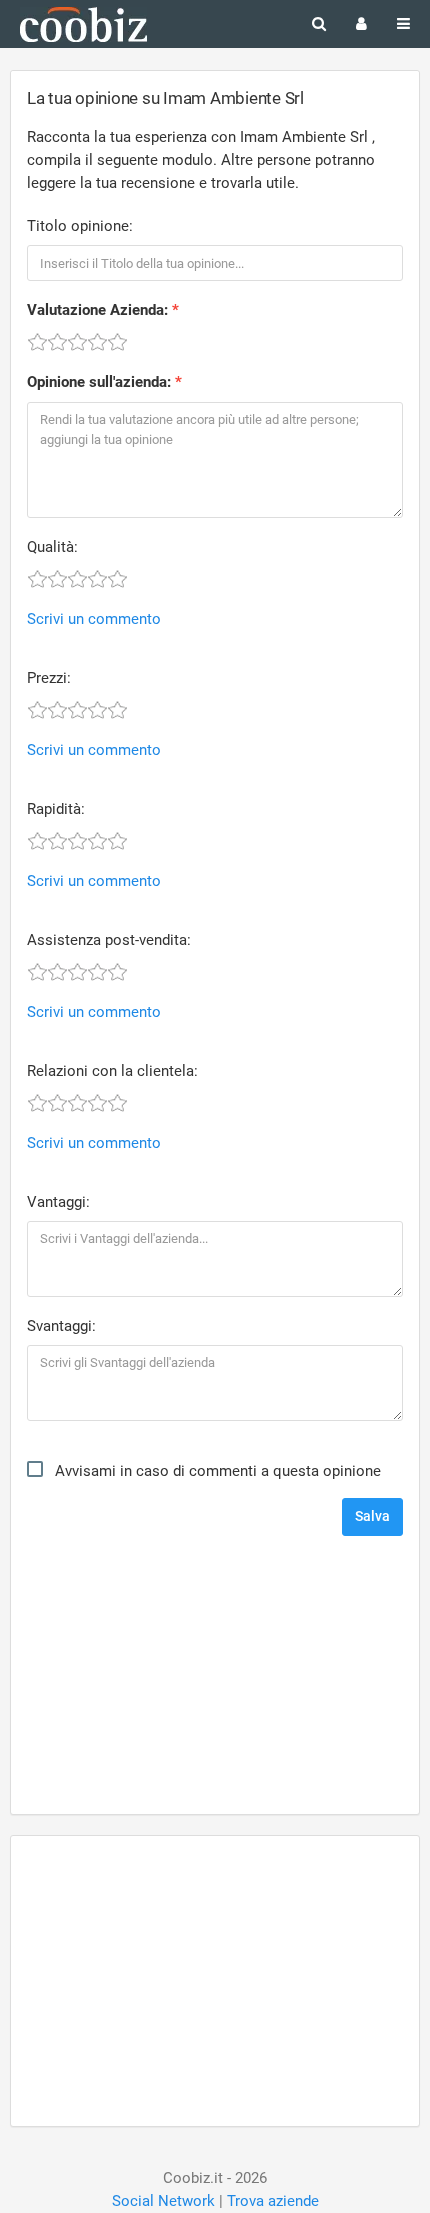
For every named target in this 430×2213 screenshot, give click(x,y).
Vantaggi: (58, 1202)
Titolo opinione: (80, 226)
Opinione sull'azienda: (99, 382)
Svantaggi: (61, 1326)
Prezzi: (49, 678)
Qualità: (52, 547)
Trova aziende (273, 2201)
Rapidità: (56, 809)
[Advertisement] (215, 1677)
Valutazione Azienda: (97, 310)
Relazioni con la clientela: (112, 1071)
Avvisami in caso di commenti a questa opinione (218, 1471)
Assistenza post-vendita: (109, 940)
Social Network (163, 2201)
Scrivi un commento (94, 619)
